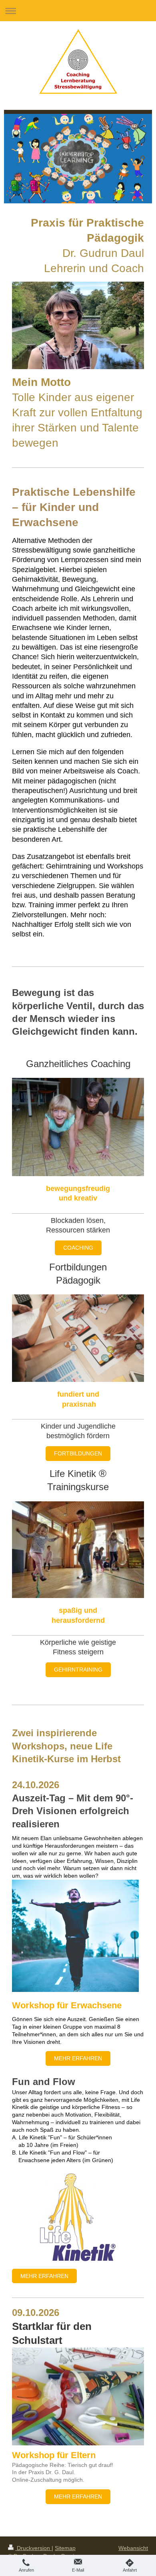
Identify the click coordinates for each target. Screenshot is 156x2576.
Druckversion (33, 2548)
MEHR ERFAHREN (78, 2496)
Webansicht (133, 2548)
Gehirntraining (78, 1670)
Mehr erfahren (78, 2058)
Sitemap (65, 2548)
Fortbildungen (78, 1453)
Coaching (78, 1248)
